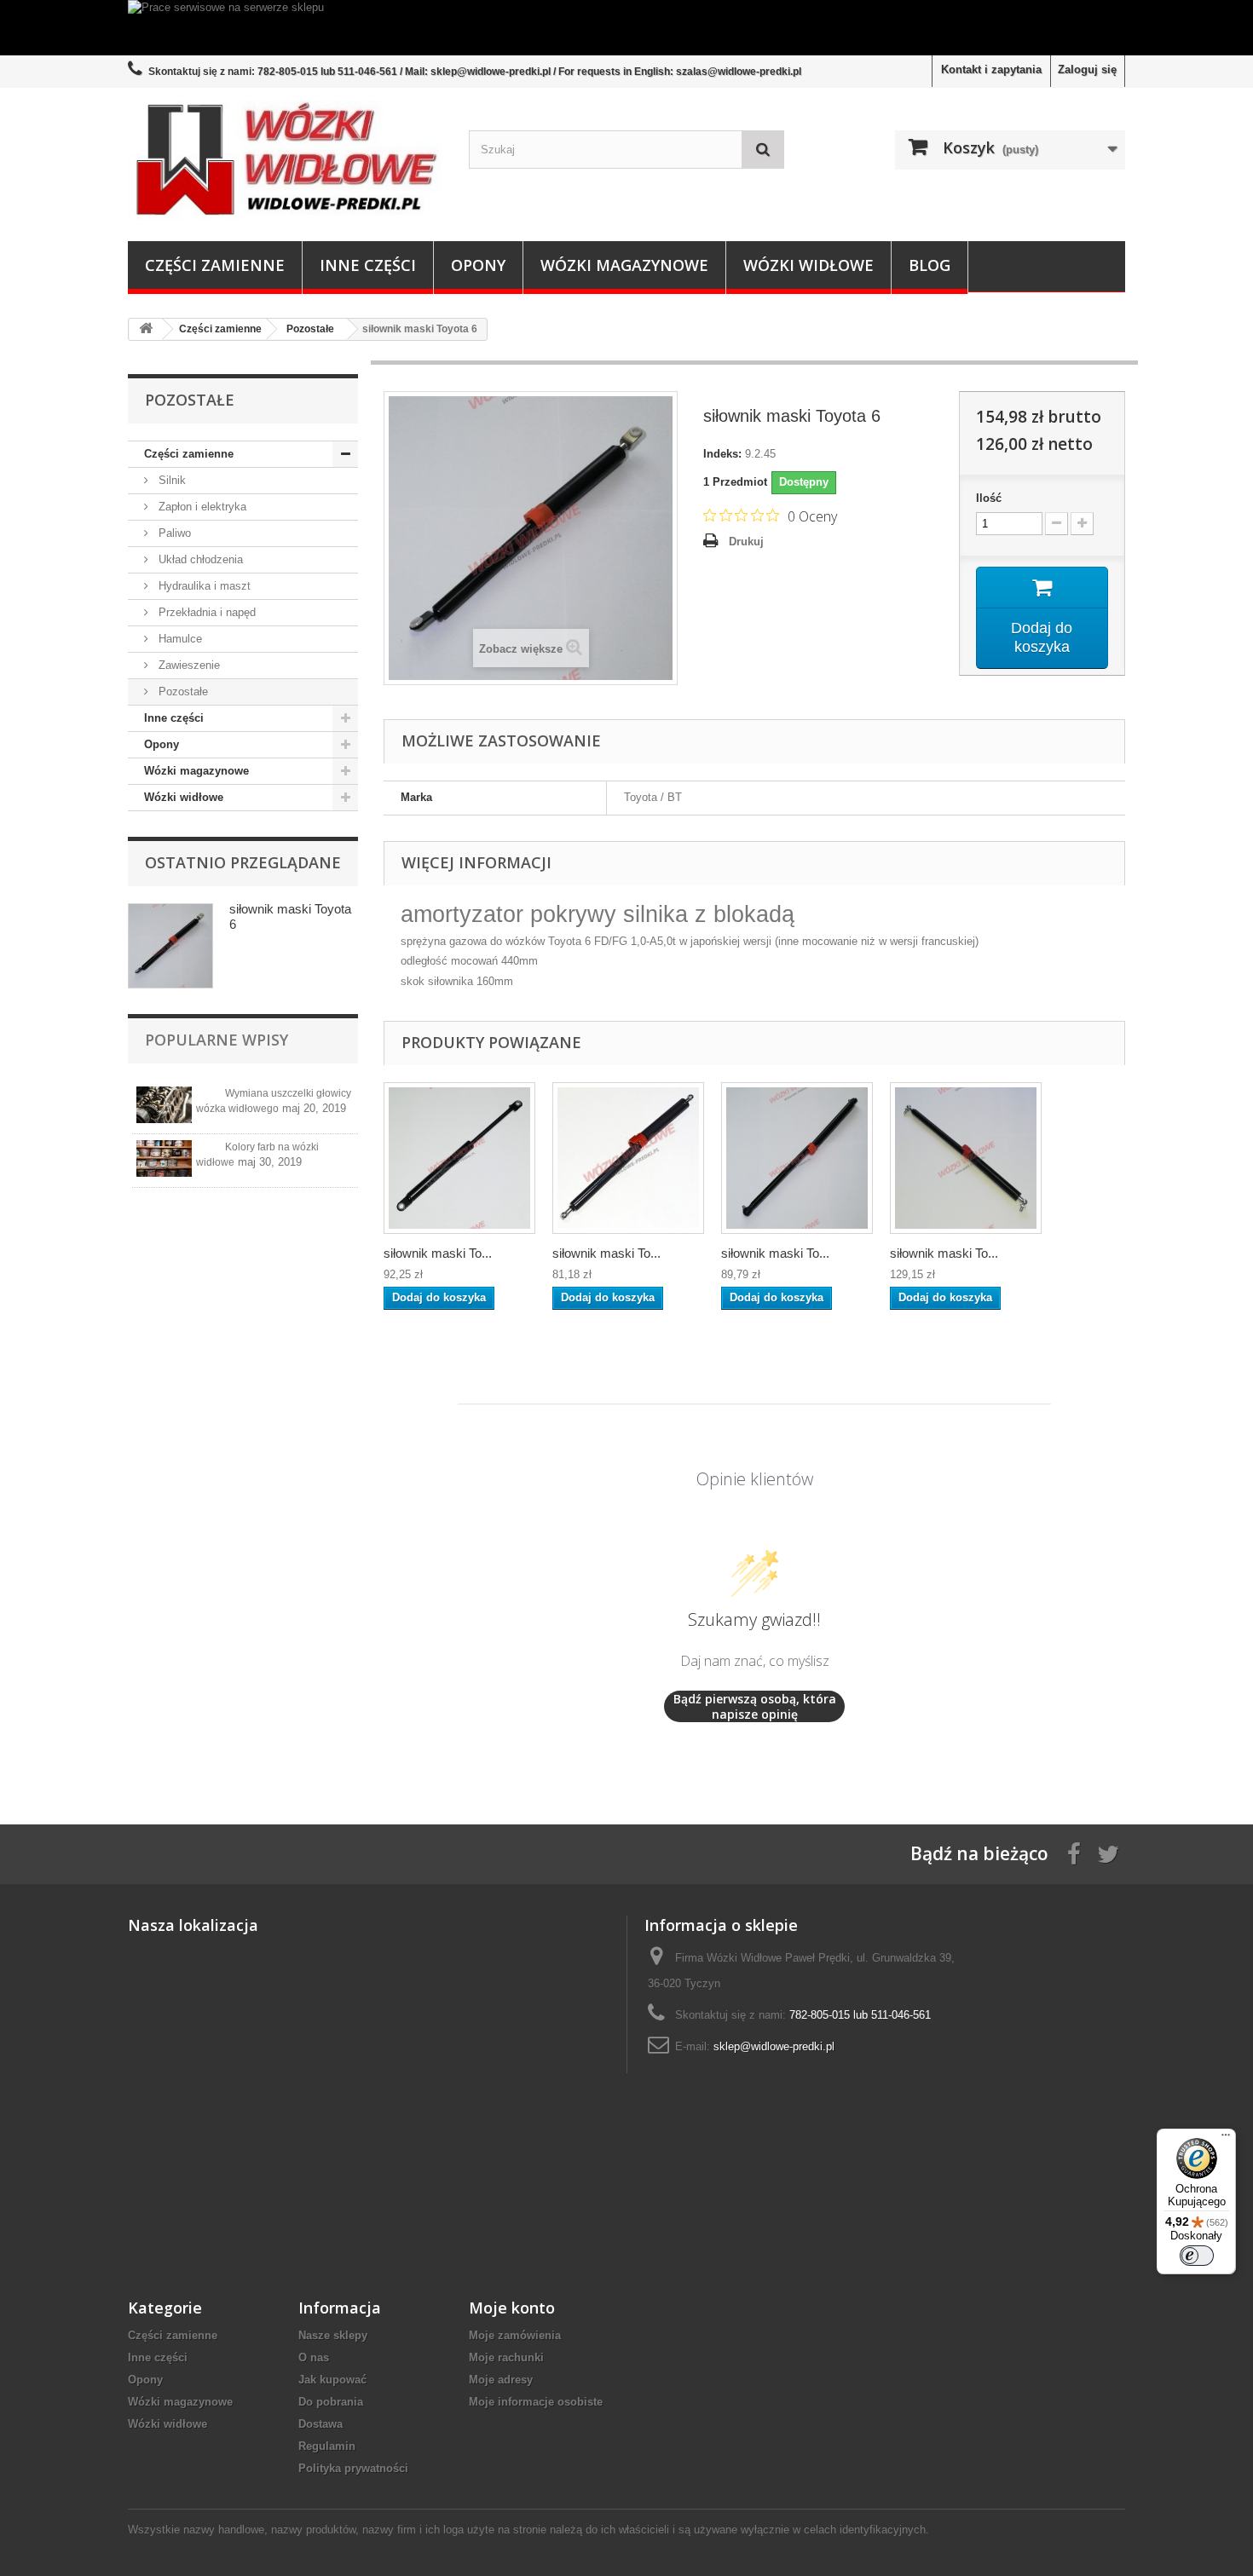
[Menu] (1226, 2139)
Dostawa (320, 2424)
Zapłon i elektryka (201, 507)
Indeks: (722, 454)
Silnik (170, 480)
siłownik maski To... (438, 1253)
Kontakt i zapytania (991, 69)
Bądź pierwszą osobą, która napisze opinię (755, 1706)
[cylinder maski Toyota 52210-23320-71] (628, 1158)
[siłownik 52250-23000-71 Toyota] (459, 1158)
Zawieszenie (188, 665)
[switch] (1197, 2256)
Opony (478, 265)
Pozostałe (182, 692)
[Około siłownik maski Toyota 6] (170, 946)
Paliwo (173, 533)
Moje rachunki (506, 2357)
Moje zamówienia (515, 2335)
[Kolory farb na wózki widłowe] (164, 1158)
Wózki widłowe (808, 265)
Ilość (989, 498)
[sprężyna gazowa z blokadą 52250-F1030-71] (966, 1158)
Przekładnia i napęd (205, 612)
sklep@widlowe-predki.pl (774, 2046)
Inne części (368, 265)
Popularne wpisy (217, 1040)
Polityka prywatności (353, 2468)
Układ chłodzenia (199, 559)
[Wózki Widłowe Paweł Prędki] (286, 160)
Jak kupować (332, 2380)
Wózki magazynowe (624, 265)
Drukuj (746, 542)
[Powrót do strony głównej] (146, 329)
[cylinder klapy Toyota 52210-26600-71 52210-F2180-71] (797, 1158)
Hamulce (179, 639)
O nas (314, 2357)
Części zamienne (215, 265)
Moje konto (512, 2308)
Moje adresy (501, 2380)
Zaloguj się (1087, 69)
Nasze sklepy (333, 2335)
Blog (930, 265)
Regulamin (327, 2446)
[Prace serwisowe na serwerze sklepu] (626, 28)
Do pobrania (331, 2402)
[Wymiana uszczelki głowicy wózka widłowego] (164, 1105)
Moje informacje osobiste (536, 2402)
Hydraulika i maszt (203, 586)
